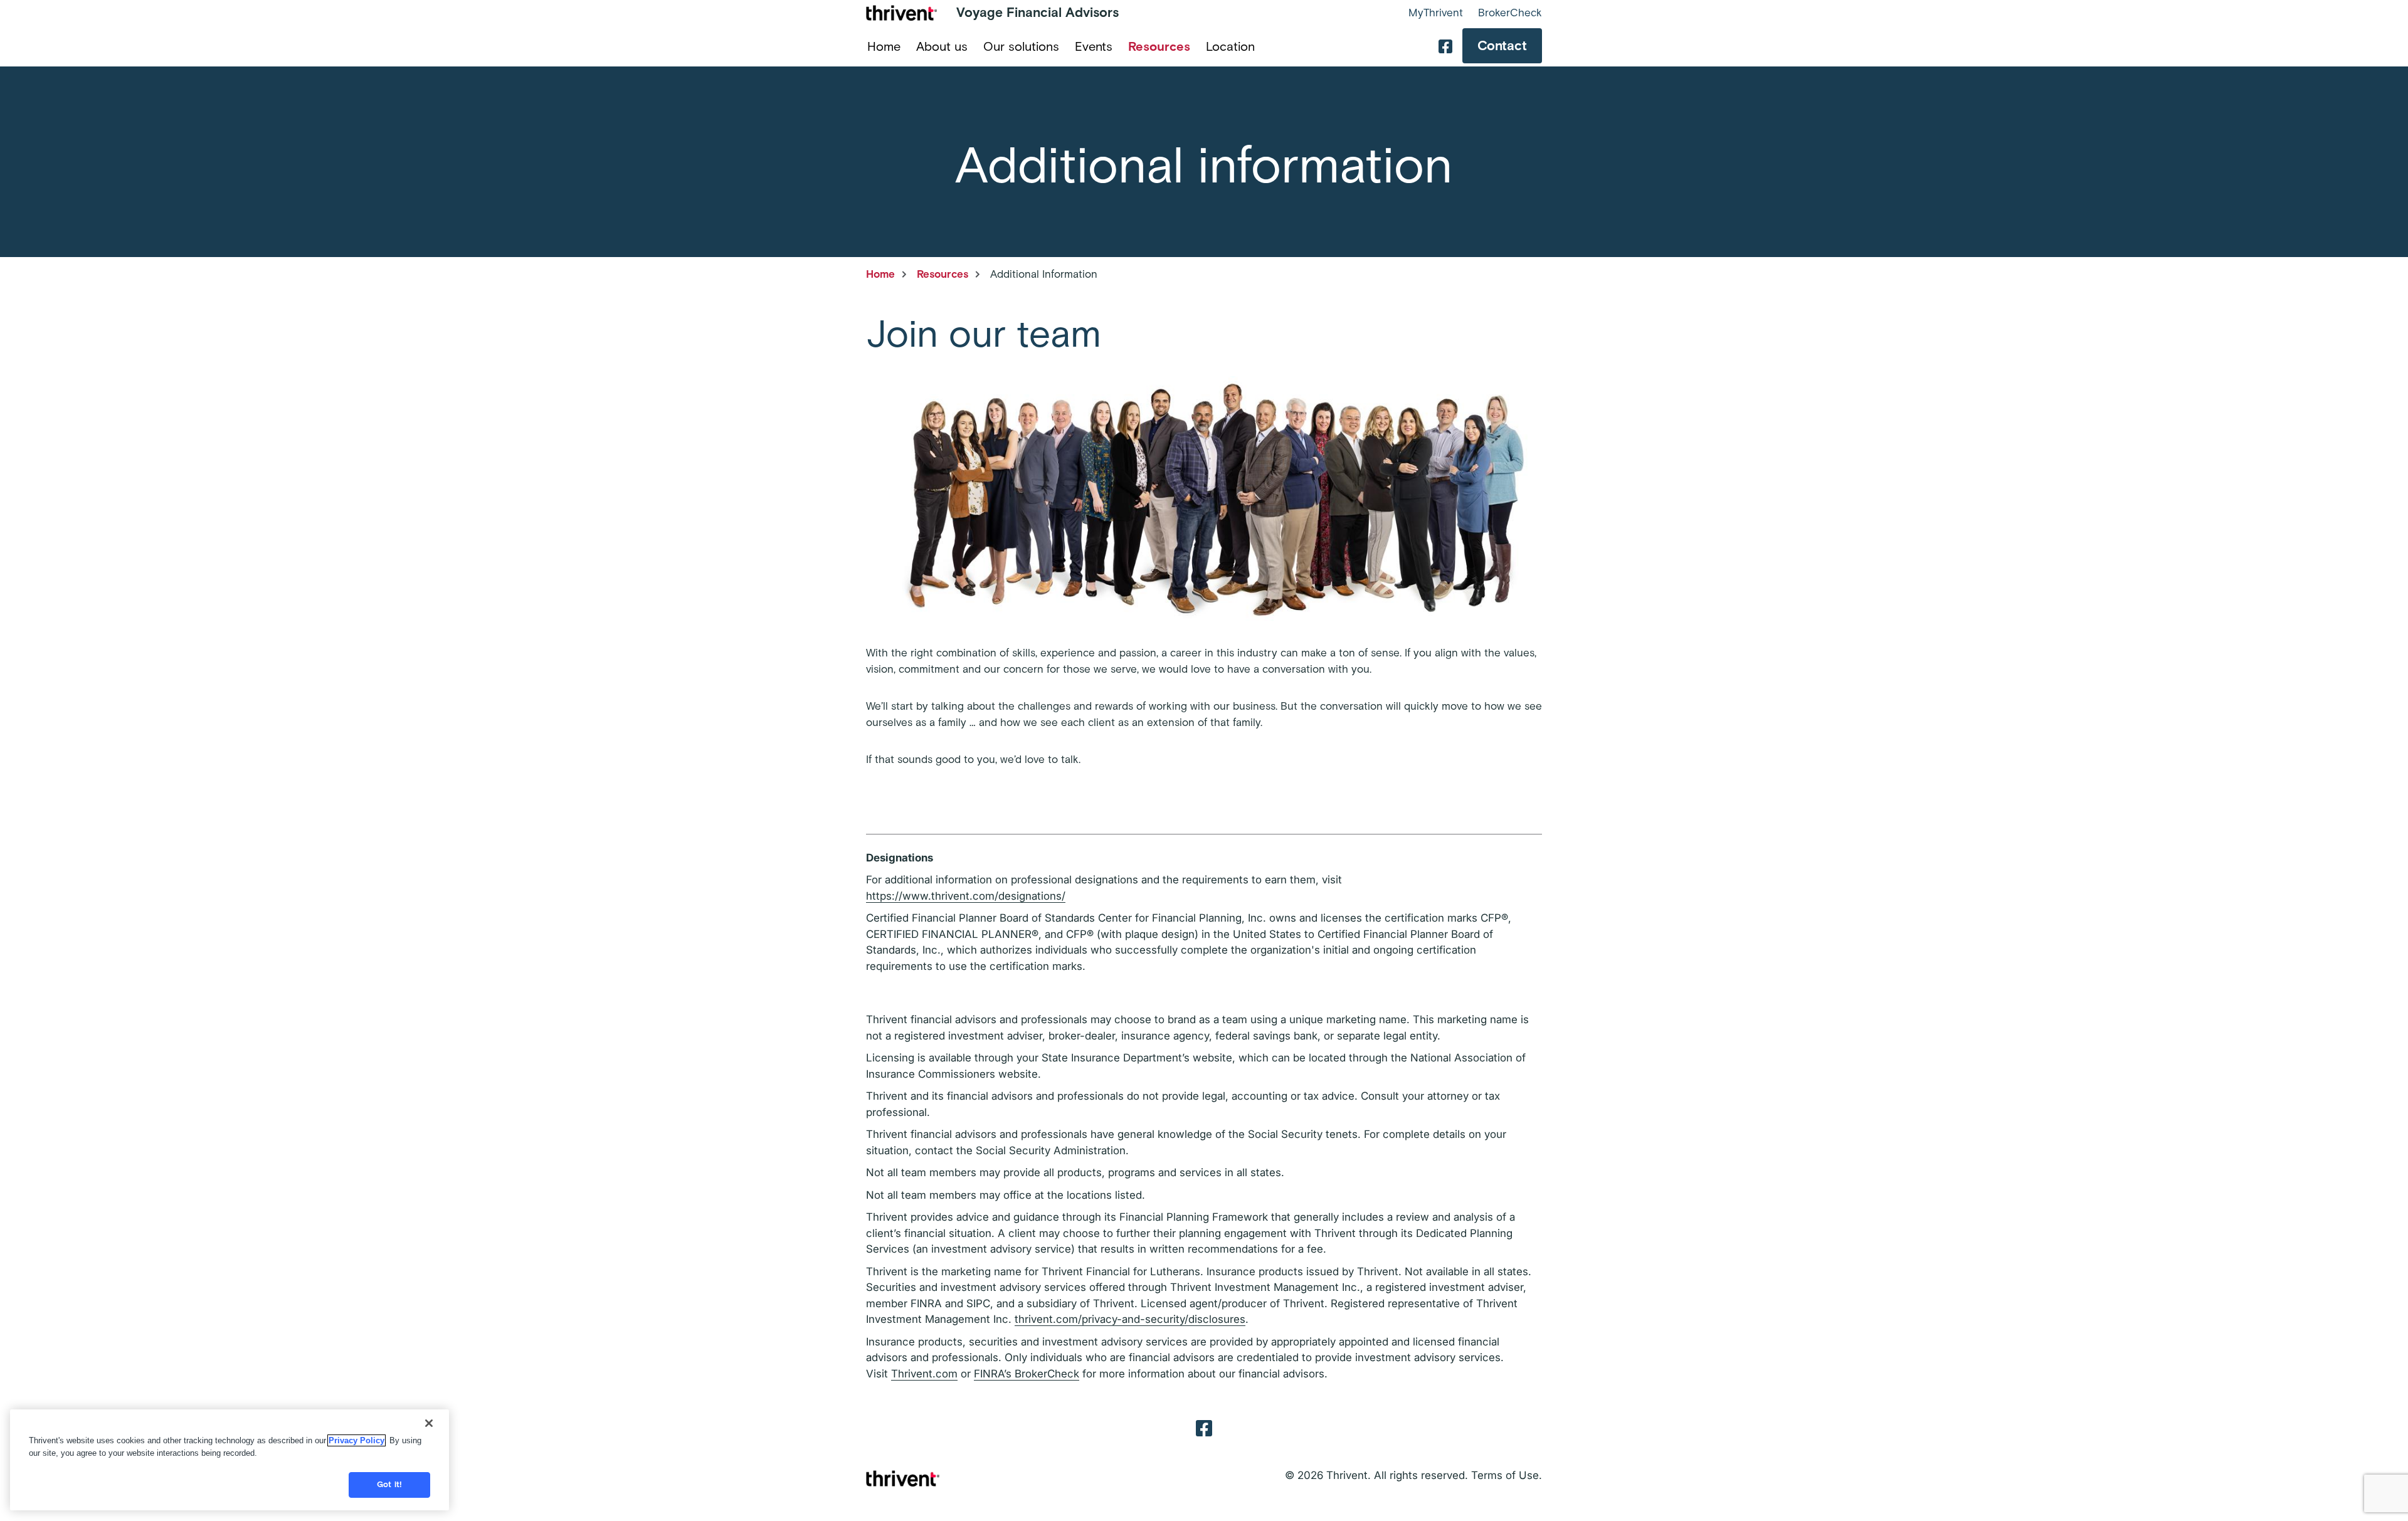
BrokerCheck (1510, 13)
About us (942, 46)
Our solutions (1021, 46)
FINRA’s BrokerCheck (1027, 1374)
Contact (1502, 45)
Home (884, 46)
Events (1094, 46)
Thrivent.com (924, 1374)
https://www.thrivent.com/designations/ (966, 896)
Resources (1159, 46)
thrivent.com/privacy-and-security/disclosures (1130, 1319)
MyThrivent (1436, 13)
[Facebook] (1204, 1427)
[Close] (429, 1423)
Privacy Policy (356, 1440)
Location (1230, 46)
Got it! (389, 1485)
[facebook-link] (1445, 46)
